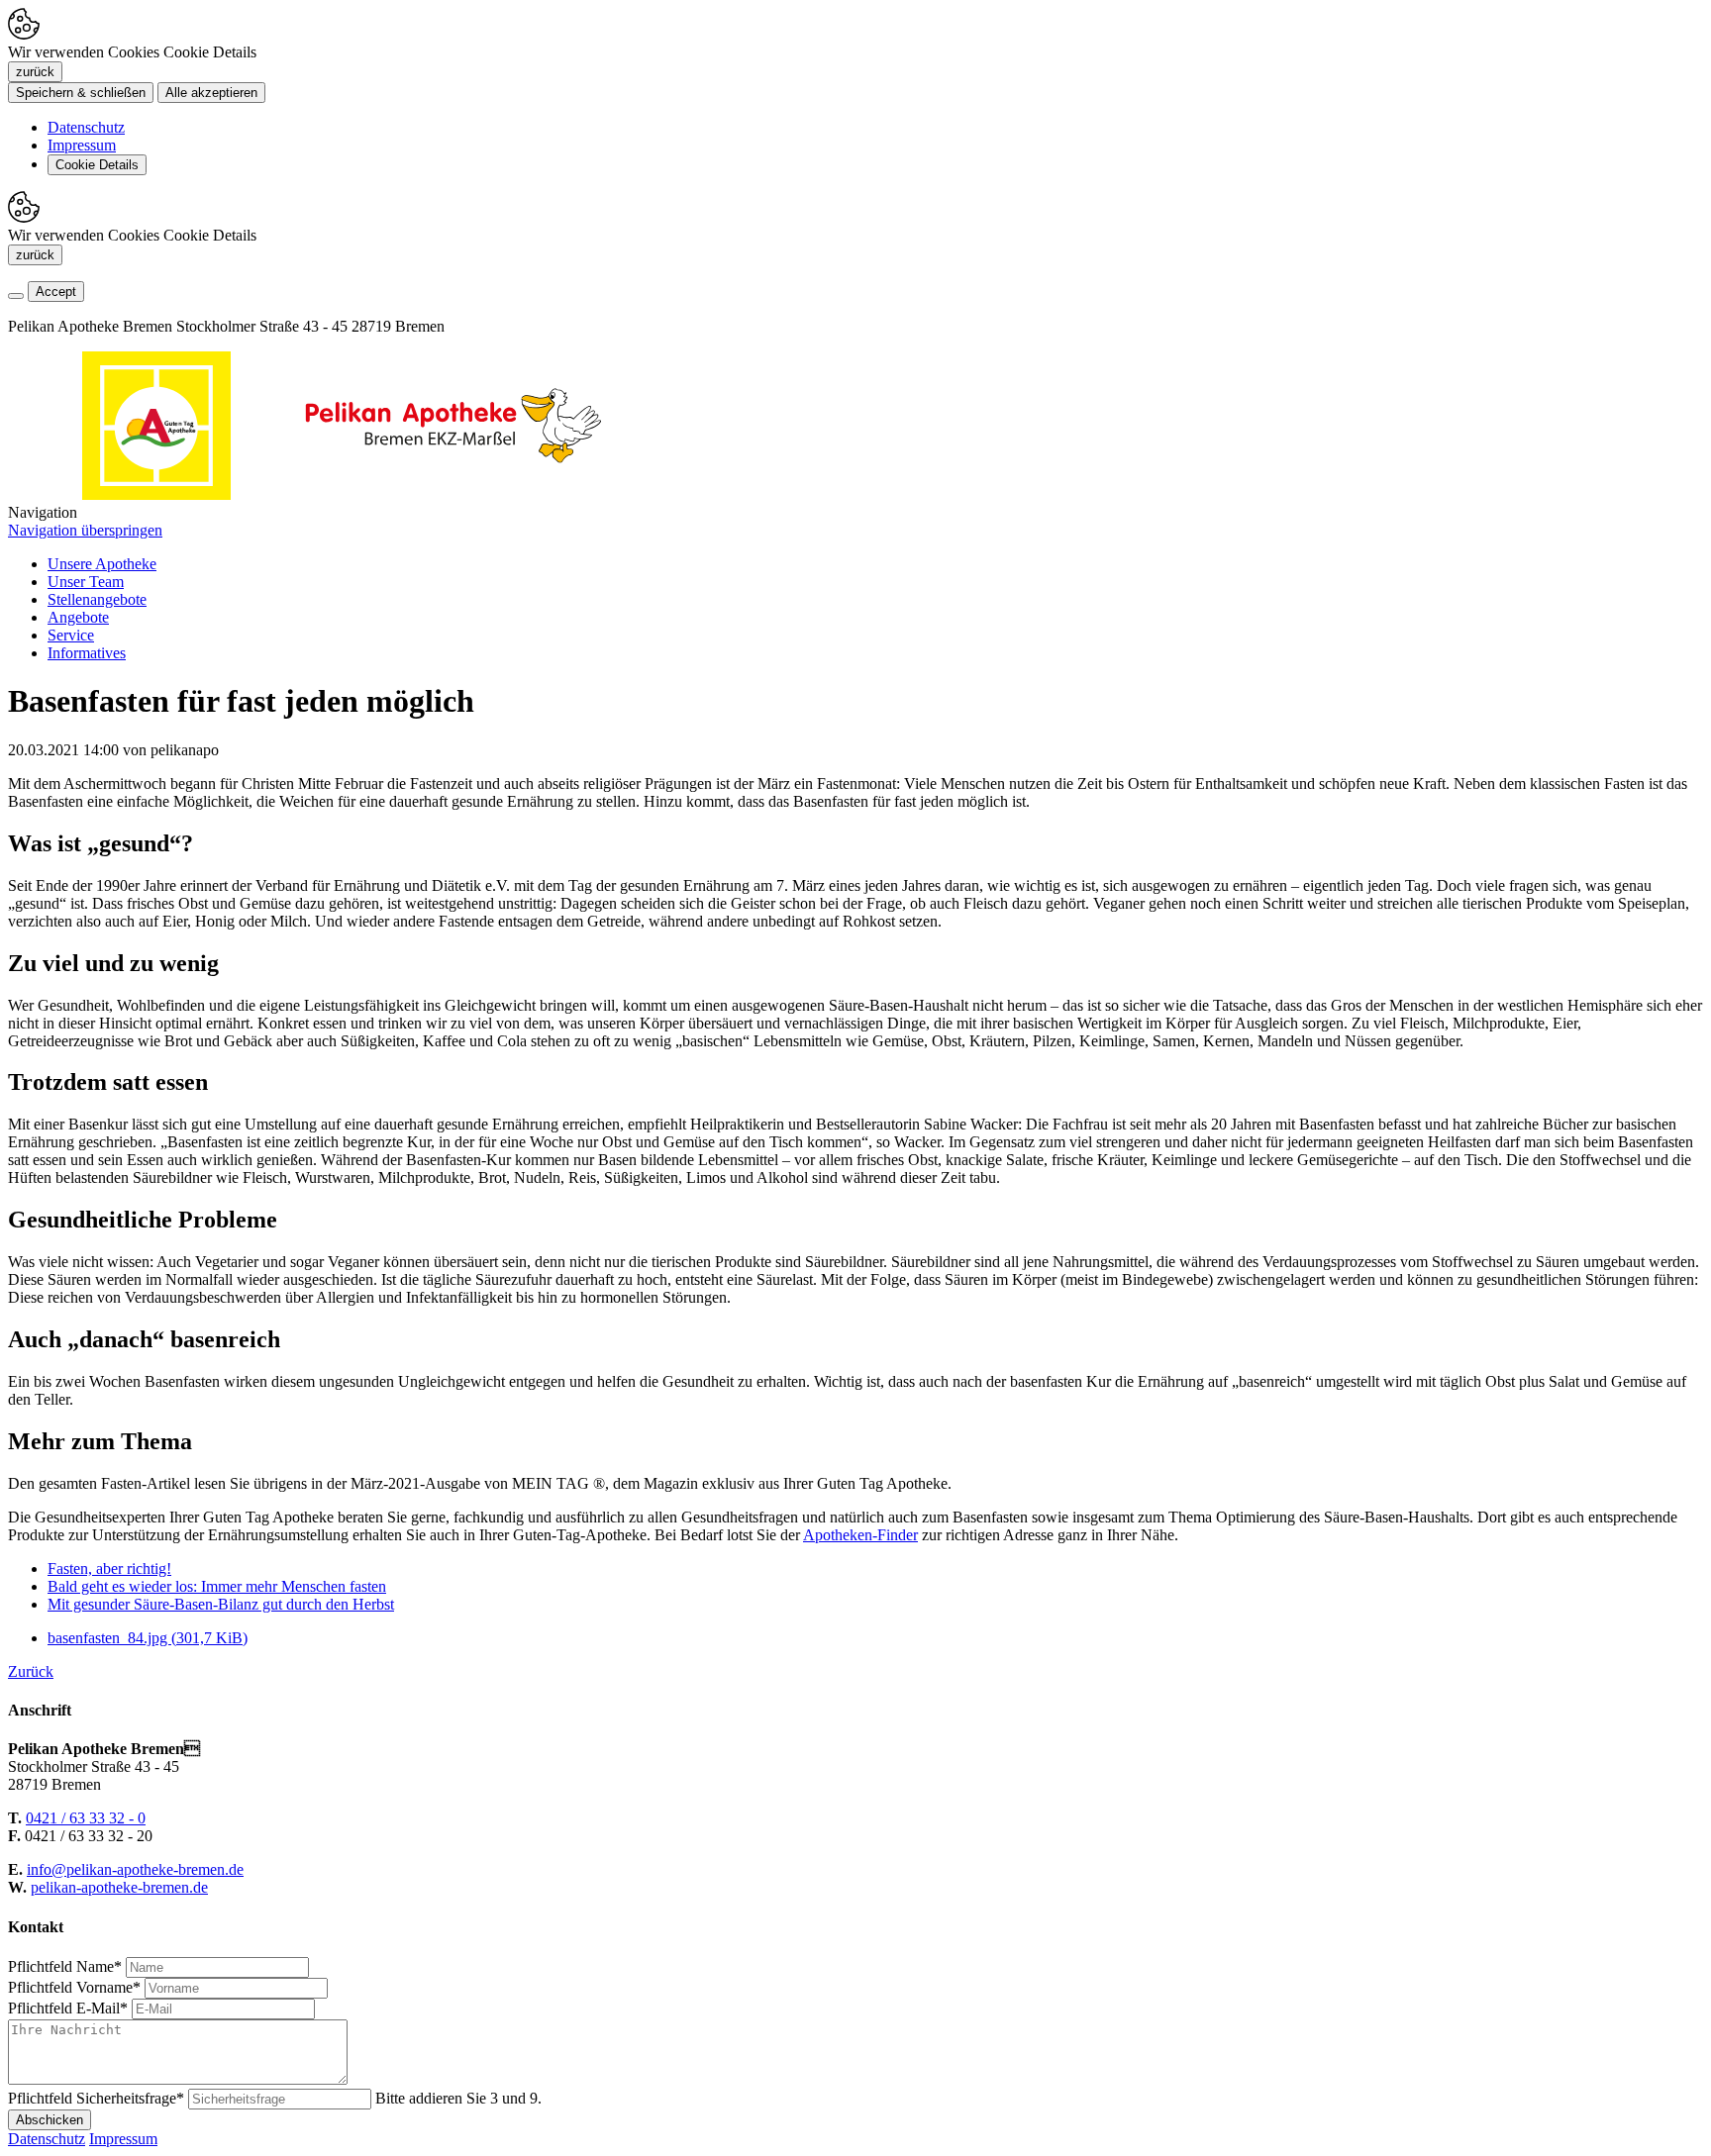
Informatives (87, 653)
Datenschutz (86, 127)
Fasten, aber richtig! (109, 1568)
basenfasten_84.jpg (148, 1638)
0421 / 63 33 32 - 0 (86, 1818)
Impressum (82, 145)
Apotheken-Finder (860, 1535)
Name (65, 1966)
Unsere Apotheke (102, 564)
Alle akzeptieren (211, 93)
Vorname (74, 1987)
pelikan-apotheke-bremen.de (119, 1887)
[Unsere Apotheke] (453, 494)
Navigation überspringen (85, 530)
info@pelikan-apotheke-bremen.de (135, 1869)
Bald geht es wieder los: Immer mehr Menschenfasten (217, 1586)
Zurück (31, 1671)
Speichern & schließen (81, 93)
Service (71, 635)
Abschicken (50, 2120)
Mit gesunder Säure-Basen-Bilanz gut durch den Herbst (221, 1604)
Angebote (78, 617)
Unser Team (86, 582)
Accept (56, 292)
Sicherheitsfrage (96, 2098)
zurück (35, 72)
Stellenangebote (97, 599)
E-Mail (68, 2008)
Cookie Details (97, 165)
